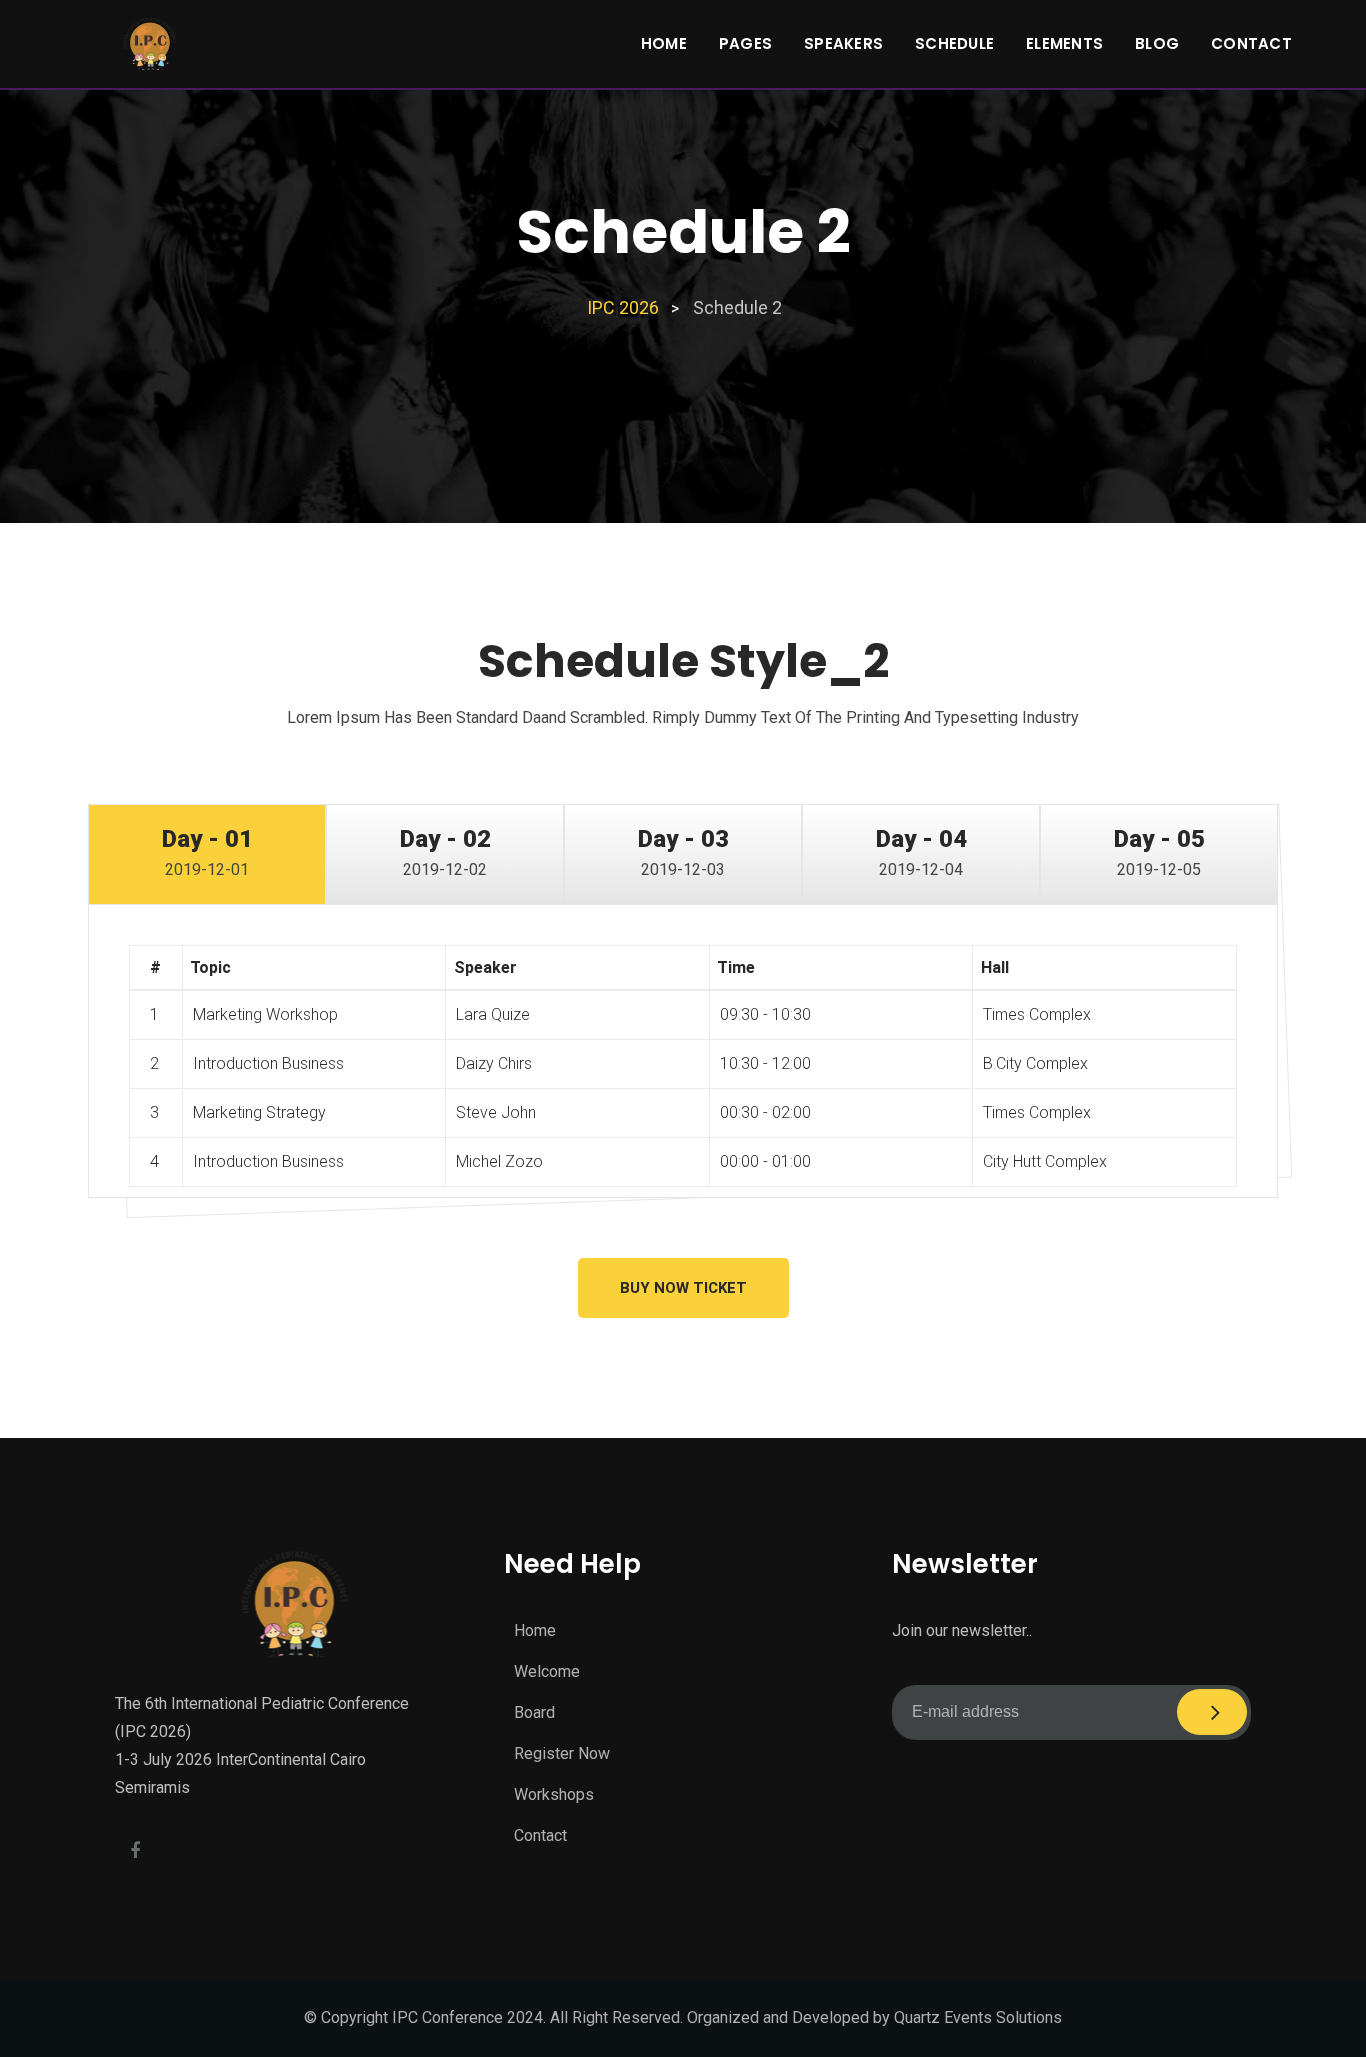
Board (534, 1712)
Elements (1064, 43)
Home (664, 43)
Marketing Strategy (259, 1112)
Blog (1157, 43)
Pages (745, 43)
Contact (1251, 43)
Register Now (562, 1753)
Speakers (843, 43)
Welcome (547, 1671)
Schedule (954, 43)
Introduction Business (268, 1063)
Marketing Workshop (265, 1014)
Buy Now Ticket (683, 1288)
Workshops (554, 1794)
